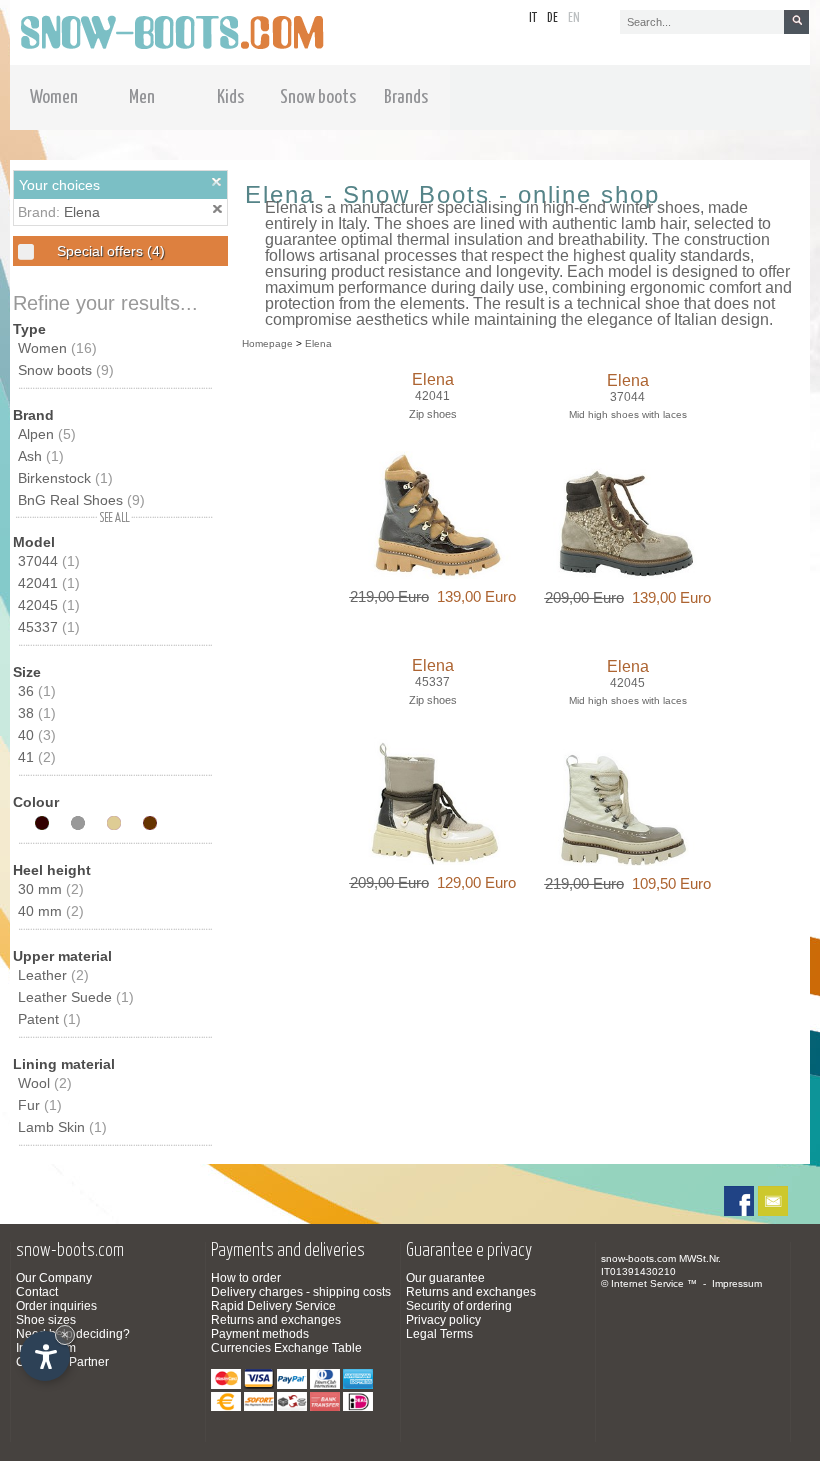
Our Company (54, 1278)
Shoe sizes (46, 1320)
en (574, 18)
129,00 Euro (472, 882)
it (533, 18)
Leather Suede (76, 997)
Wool (45, 1083)
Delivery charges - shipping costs (301, 1292)
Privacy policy (443, 1320)
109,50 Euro (667, 883)
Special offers (109, 251)
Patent (49, 1019)
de (552, 18)
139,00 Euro (472, 596)
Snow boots (66, 370)
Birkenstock (65, 478)
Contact (37, 1292)
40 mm (51, 911)
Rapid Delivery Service (273, 1306)
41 (37, 757)
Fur (40, 1105)
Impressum (737, 1283)
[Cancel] (217, 182)
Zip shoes (433, 414)
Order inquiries (56, 1306)
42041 (49, 583)
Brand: (41, 212)
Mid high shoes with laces (628, 414)
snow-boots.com (638, 1258)
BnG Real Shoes (81, 500)
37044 (49, 561)
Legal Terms (439, 1334)
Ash (41, 456)
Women (57, 348)
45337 (49, 627)
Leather (53, 975)
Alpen (47, 434)
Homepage (267, 343)
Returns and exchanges (276, 1320)
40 (37, 735)
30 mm (51, 889)
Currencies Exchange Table (286, 1348)
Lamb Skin (62, 1127)
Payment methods (260, 1334)
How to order (246, 1278)
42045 (49, 605)
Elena (82, 212)
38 (37, 713)
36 (37, 691)
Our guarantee (445, 1278)
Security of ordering (459, 1306)
